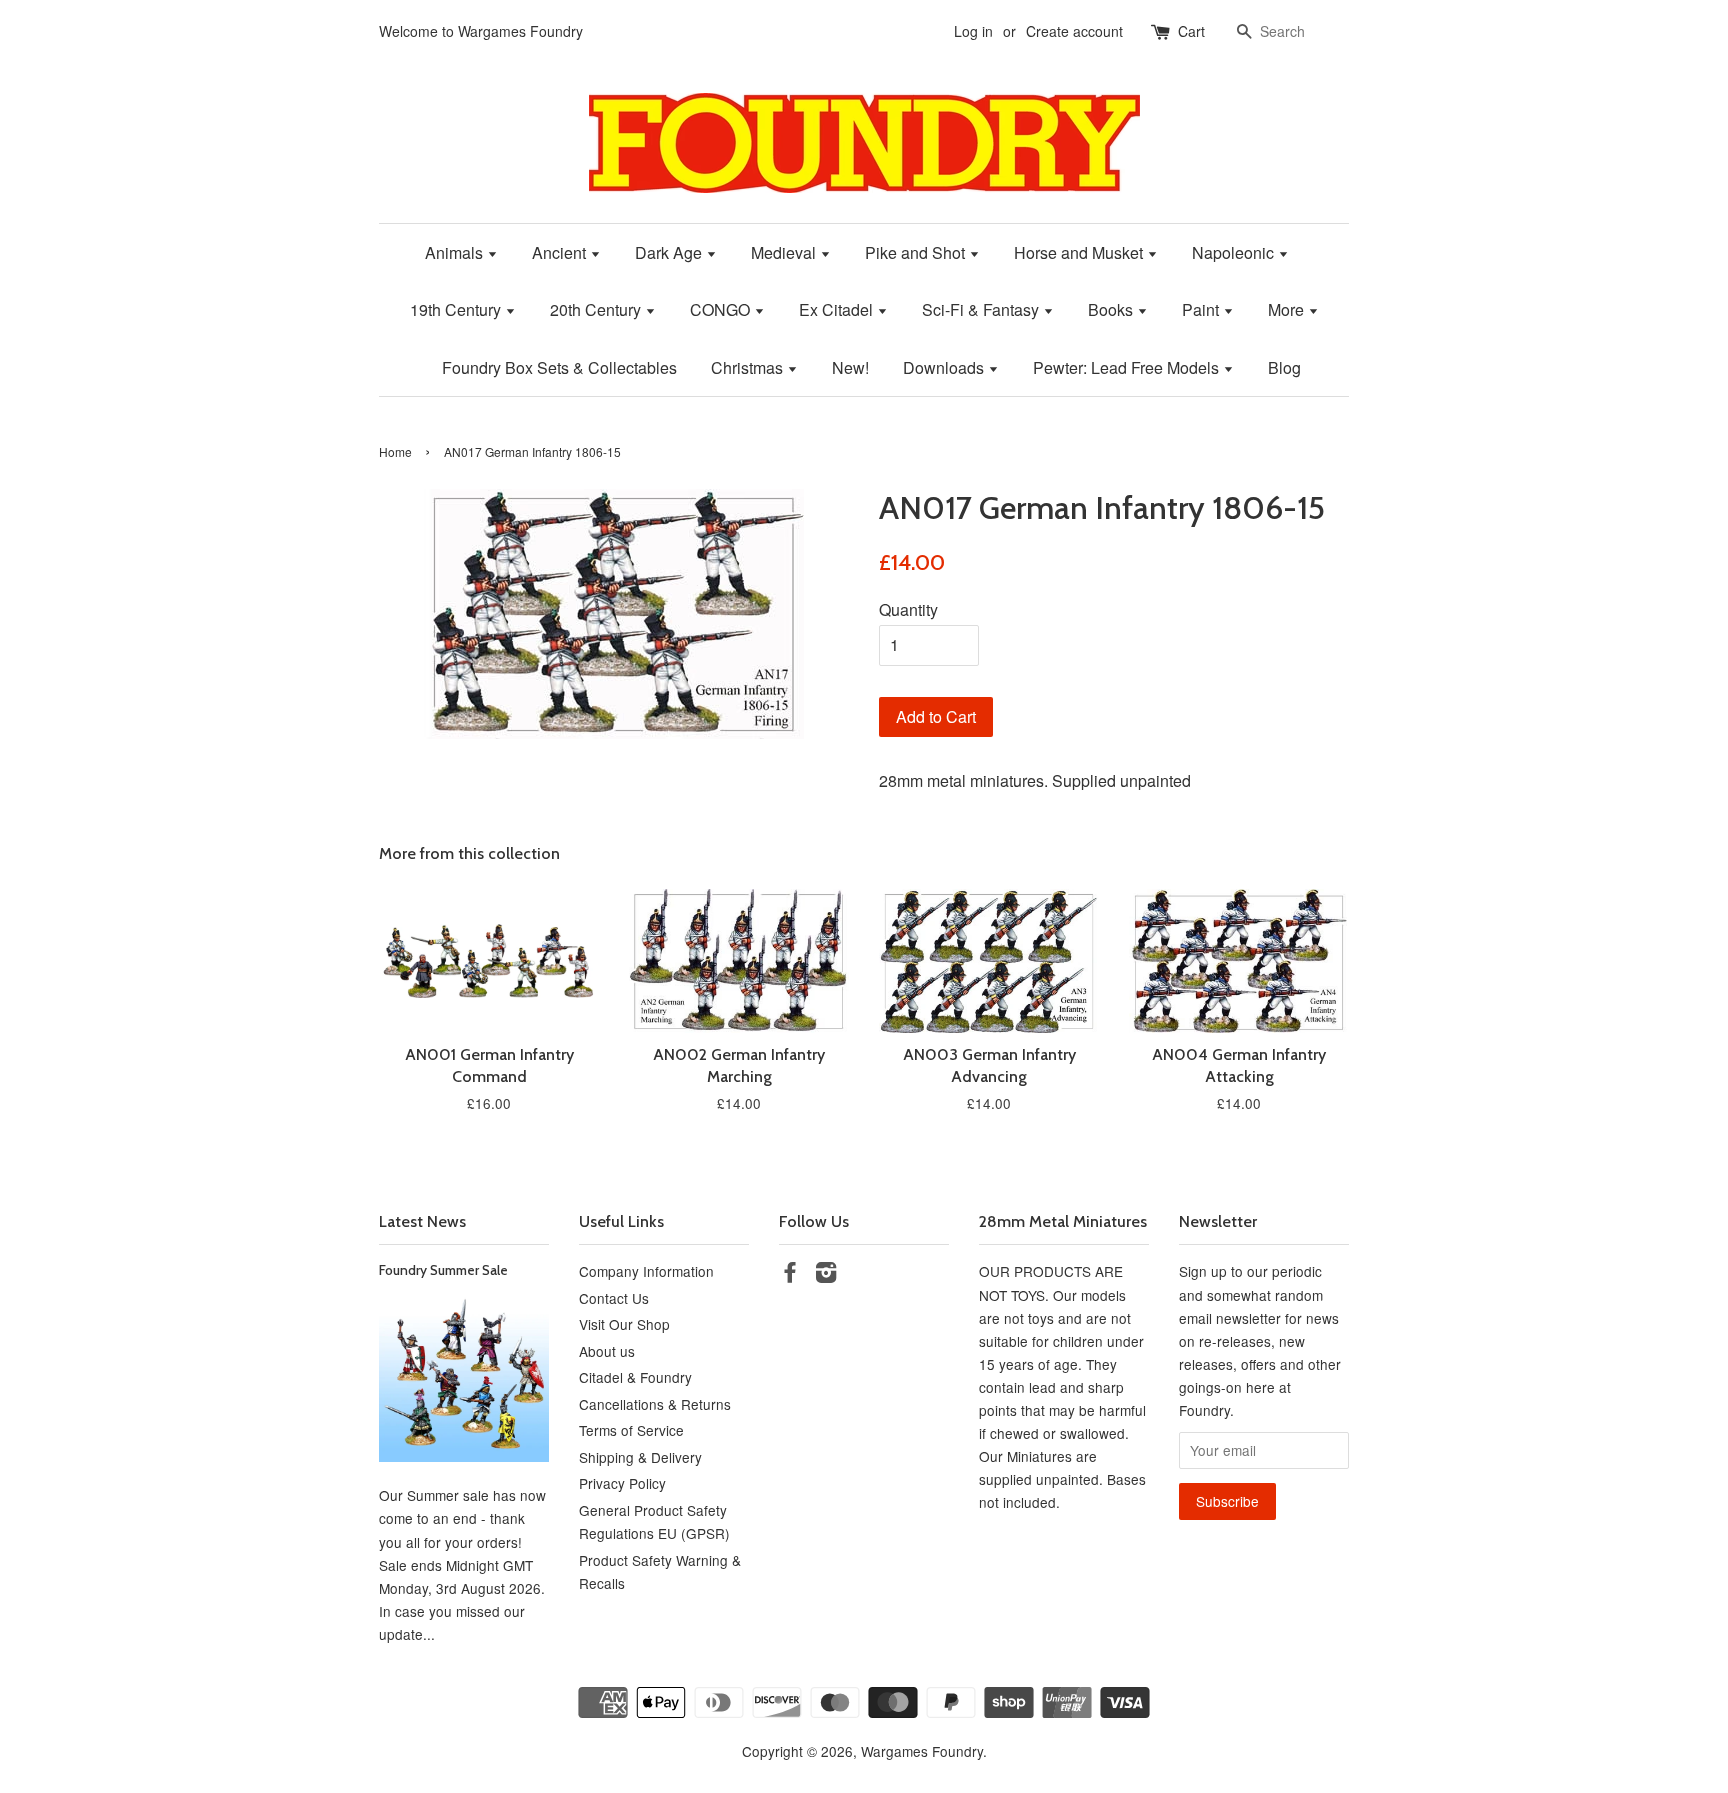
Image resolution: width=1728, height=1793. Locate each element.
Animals (456, 252)
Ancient (561, 252)
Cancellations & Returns (655, 1404)
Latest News (422, 1221)
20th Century (597, 309)
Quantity (908, 609)
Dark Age (670, 252)
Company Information (646, 1271)
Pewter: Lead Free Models (1128, 367)
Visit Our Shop (624, 1324)
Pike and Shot (917, 252)
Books (1112, 309)
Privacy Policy (622, 1483)
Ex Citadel (838, 309)
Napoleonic (1235, 252)
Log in (973, 31)
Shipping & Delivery (640, 1457)
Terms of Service (631, 1430)
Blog (1284, 367)
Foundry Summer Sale (443, 1270)
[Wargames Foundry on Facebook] (790, 1275)
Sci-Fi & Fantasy (982, 309)
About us (607, 1351)
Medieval (785, 252)
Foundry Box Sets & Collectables (559, 367)
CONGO (722, 309)
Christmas (749, 367)
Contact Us (614, 1298)
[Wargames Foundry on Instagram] (826, 1275)
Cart (1191, 31)
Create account (1074, 31)
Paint (1202, 309)
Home (395, 451)
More (1288, 309)
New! (850, 367)
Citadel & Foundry (635, 1377)
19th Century (457, 309)
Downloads (945, 367)
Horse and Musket (1080, 252)
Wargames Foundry (922, 1751)
